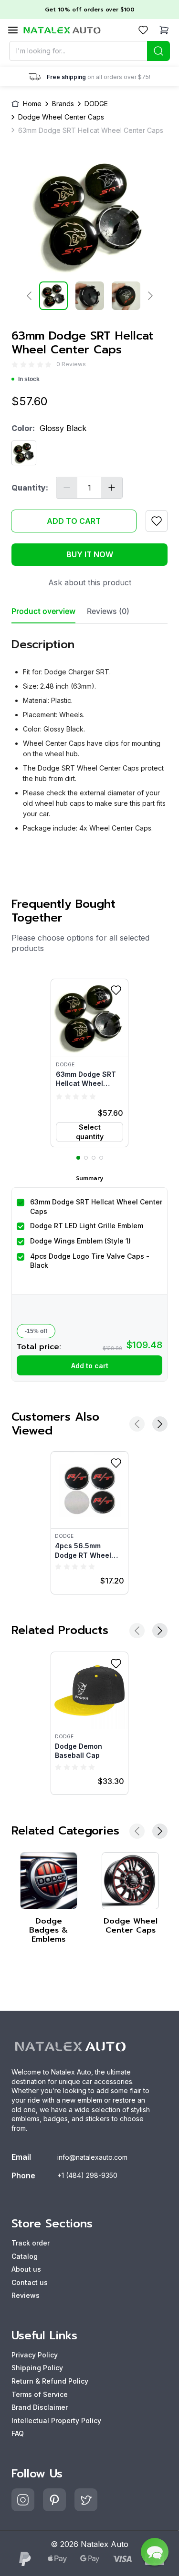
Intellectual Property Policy (56, 2421)
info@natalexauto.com (92, 2157)
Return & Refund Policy (50, 2381)
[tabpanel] (89, 732)
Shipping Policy (37, 2368)
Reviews (26, 2295)
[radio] (15, 365)
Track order (31, 2243)
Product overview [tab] (43, 611)
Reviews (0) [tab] (108, 611)
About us (26, 2269)
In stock (29, 379)
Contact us (30, 2282)
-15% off (36, 1331)
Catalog (25, 2256)
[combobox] (90, 51)
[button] (89, 1063)
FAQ (18, 2433)
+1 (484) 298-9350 (87, 2175)
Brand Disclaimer (40, 2407)
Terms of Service (40, 2394)
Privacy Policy (35, 2355)
